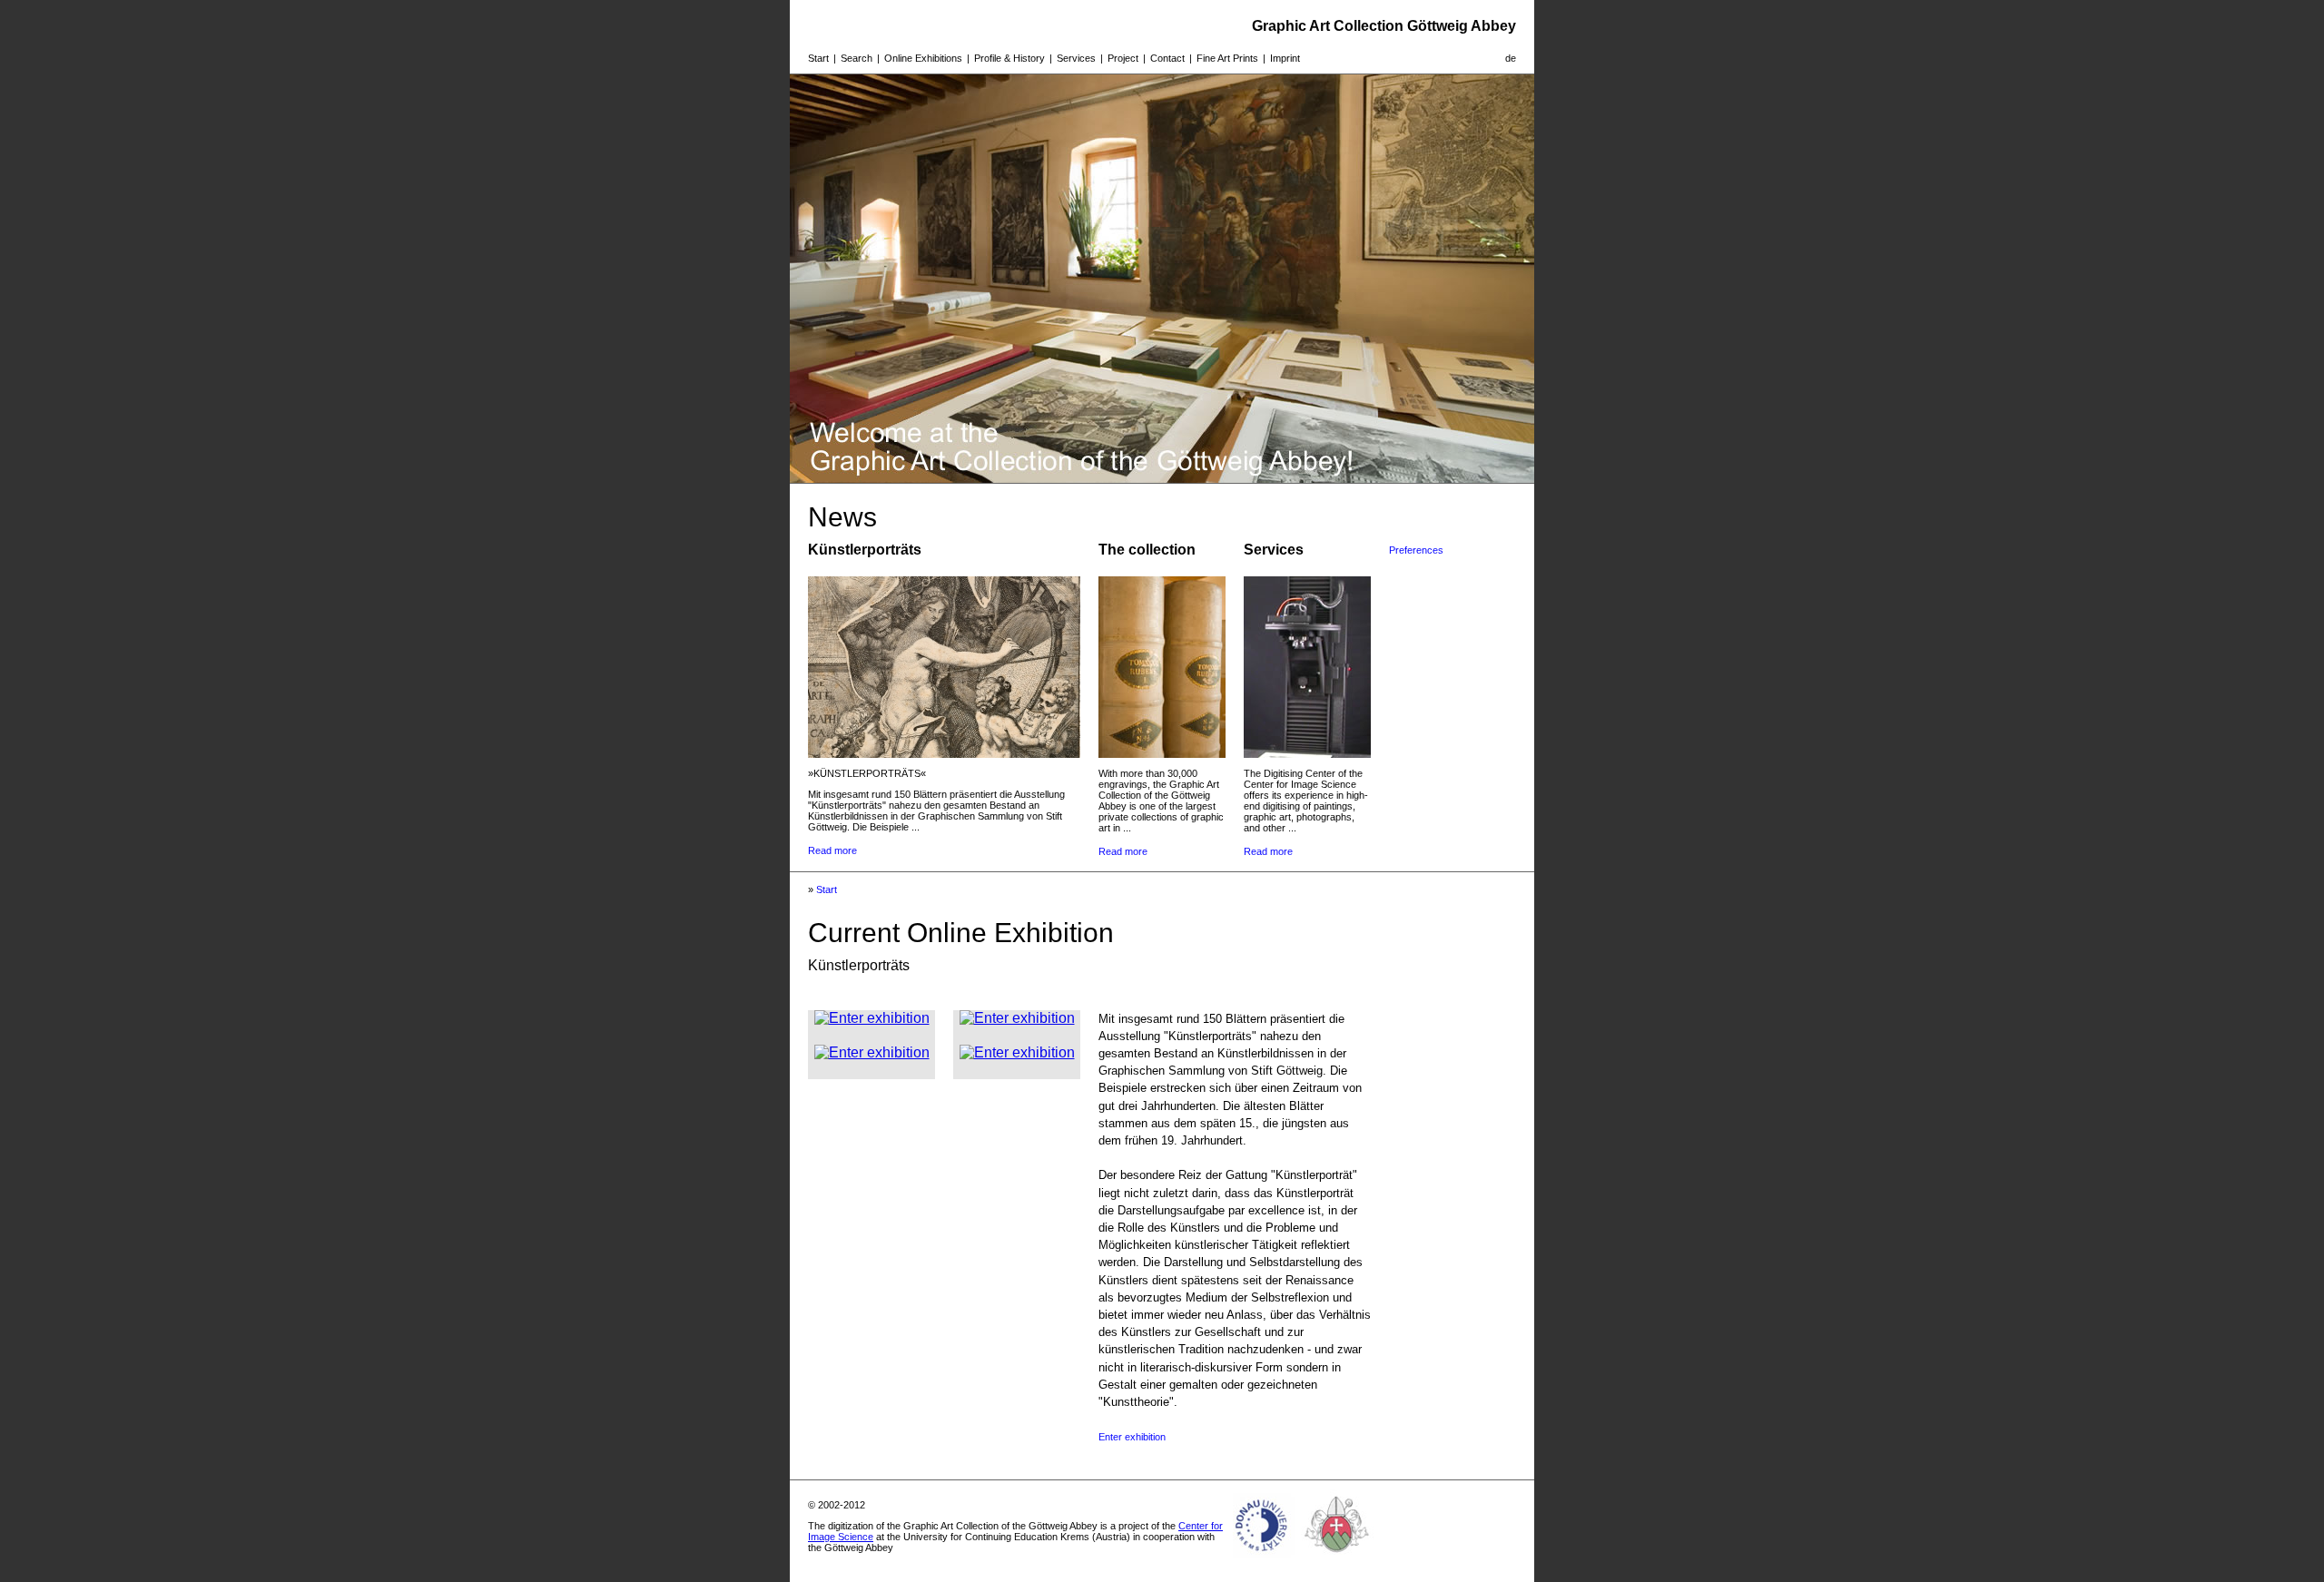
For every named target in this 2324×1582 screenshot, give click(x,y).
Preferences (1416, 550)
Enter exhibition (1132, 1437)
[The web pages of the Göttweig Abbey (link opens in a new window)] (1337, 1558)
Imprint (1285, 58)
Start (818, 58)
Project (1123, 58)
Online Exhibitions (923, 58)
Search (857, 58)
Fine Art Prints (1227, 58)
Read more (832, 850)
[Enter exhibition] (872, 1018)
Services (1076, 58)
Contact (1167, 58)
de (1511, 58)
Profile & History (1009, 58)
